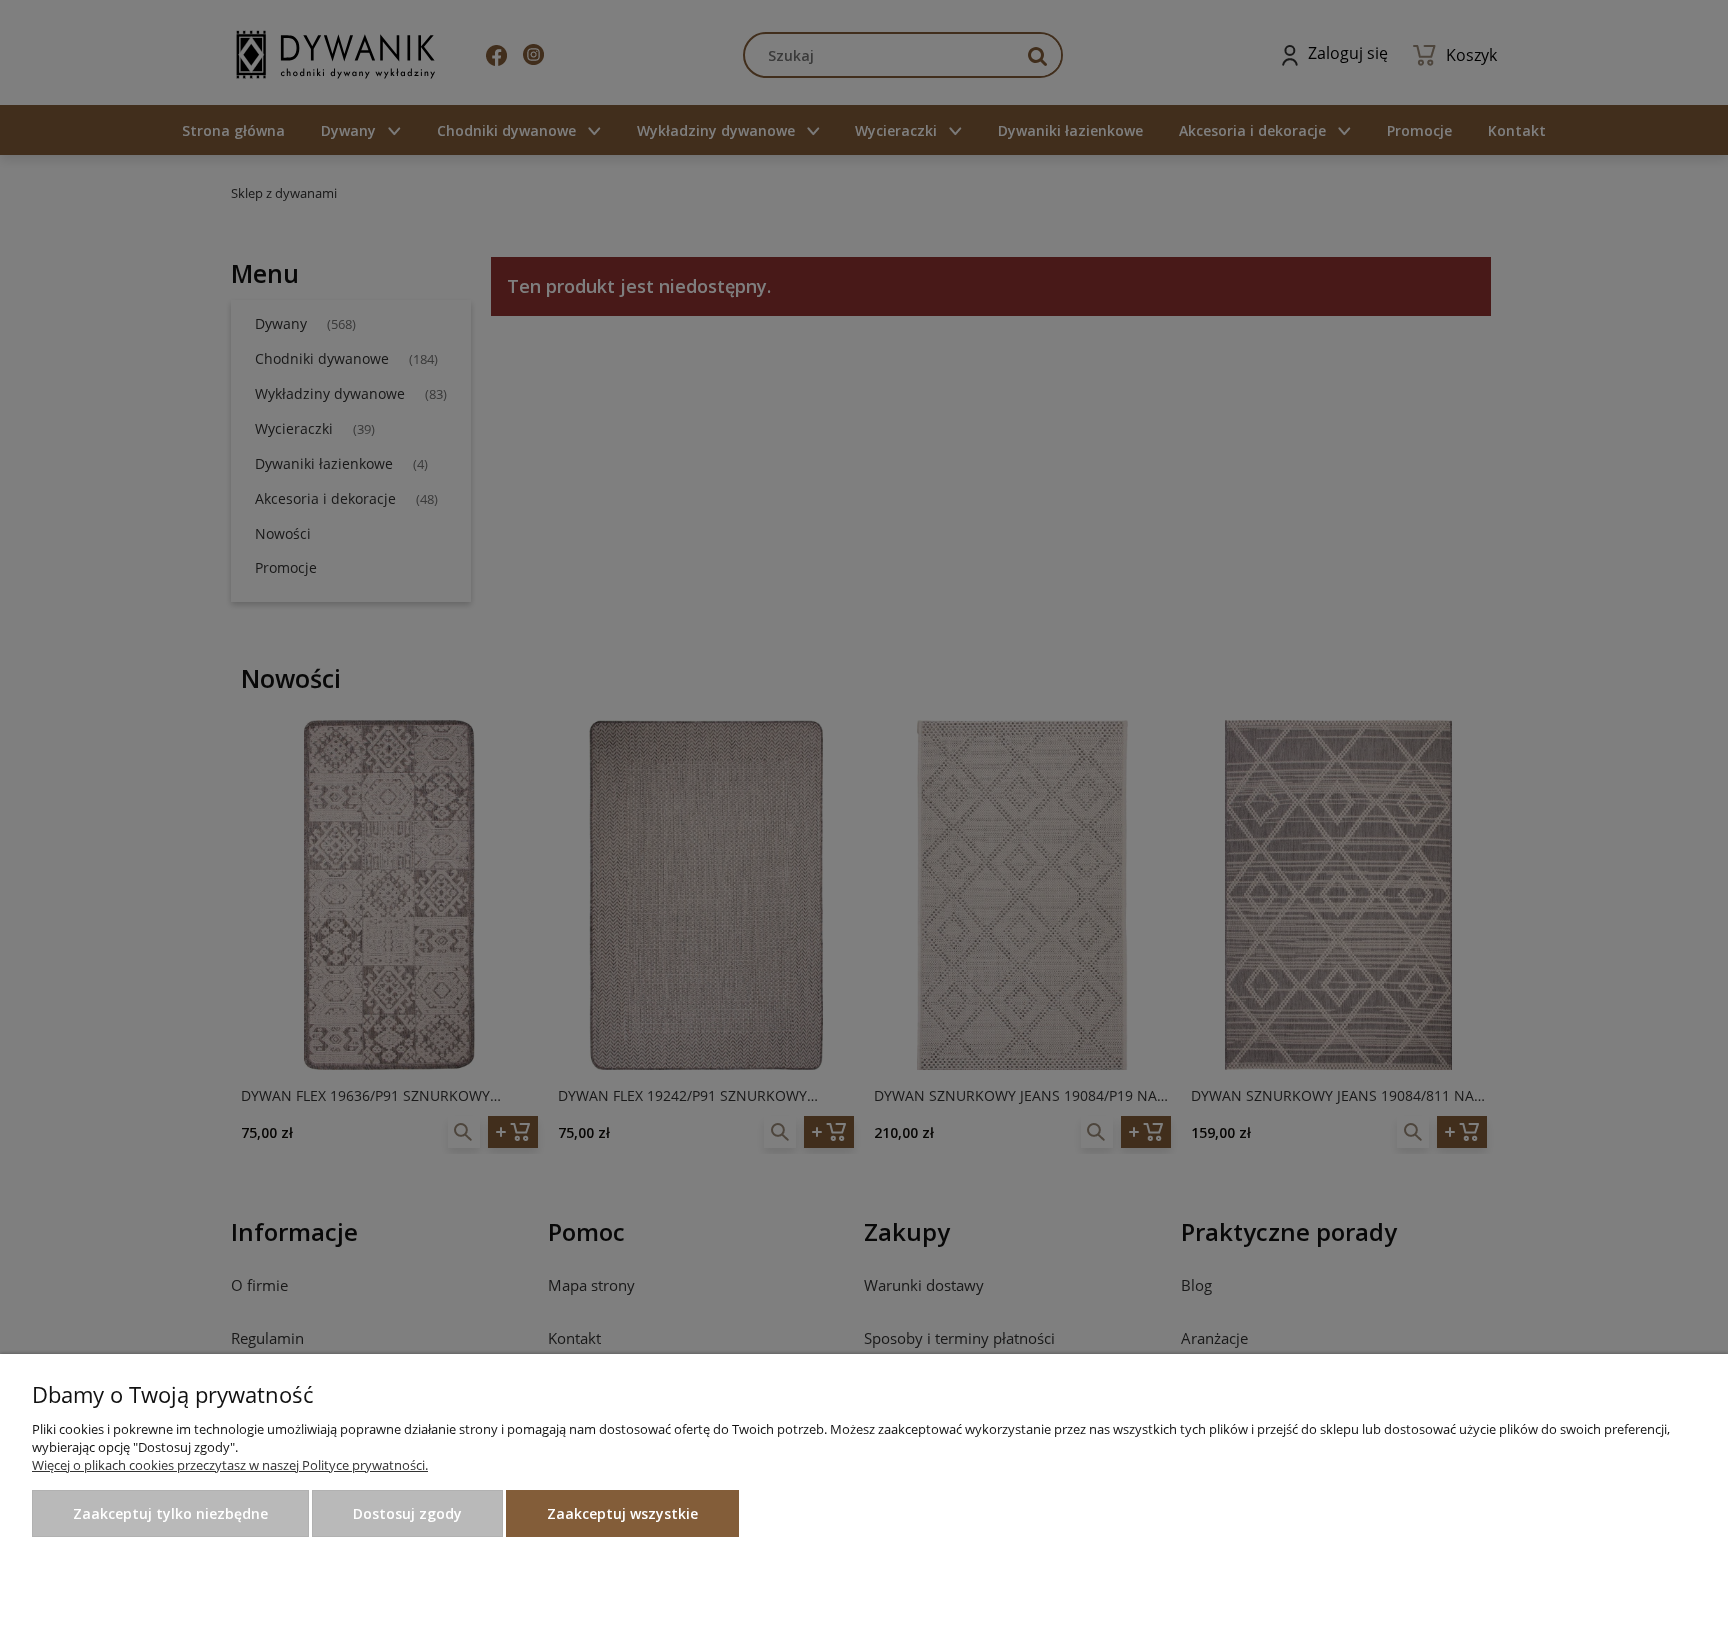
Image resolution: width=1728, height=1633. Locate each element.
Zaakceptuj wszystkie (622, 1513)
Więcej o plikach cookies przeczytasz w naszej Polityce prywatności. (230, 1465)
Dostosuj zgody (407, 1513)
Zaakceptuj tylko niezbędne (170, 1513)
